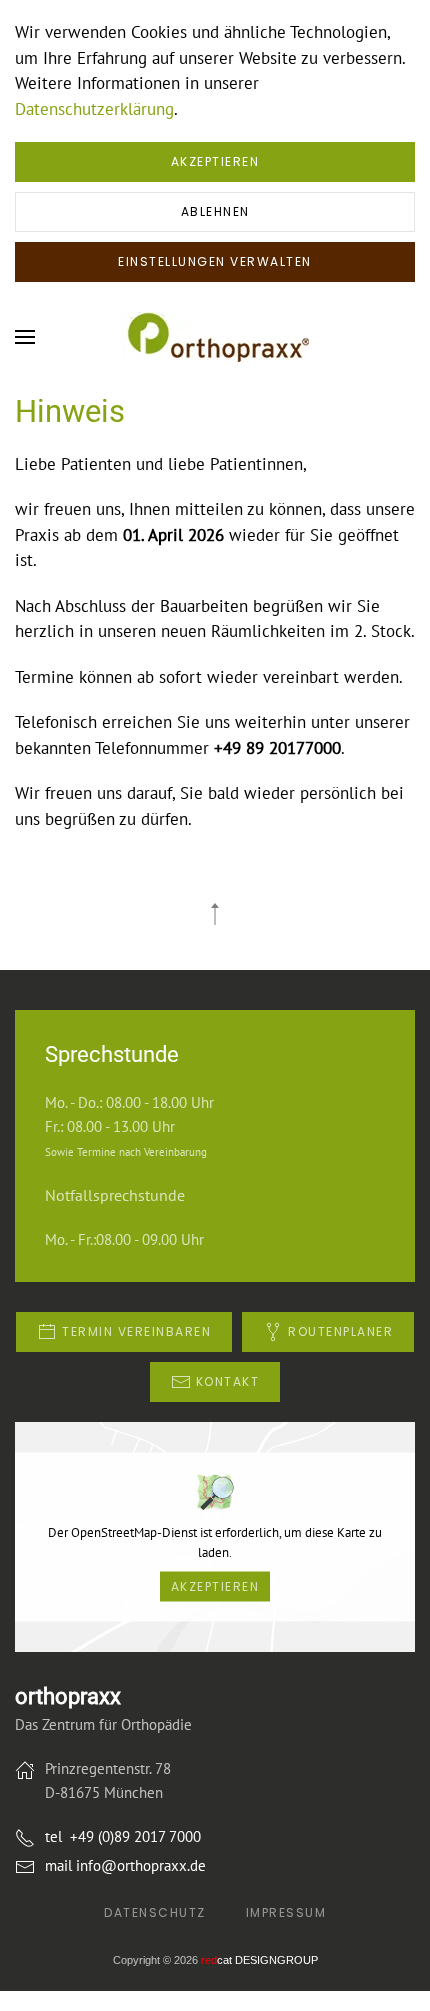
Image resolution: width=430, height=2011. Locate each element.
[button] (25, 337)
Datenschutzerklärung (94, 109)
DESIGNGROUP (259, 1960)
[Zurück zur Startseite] (215, 337)
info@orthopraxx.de (141, 1865)
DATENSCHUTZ (155, 1912)
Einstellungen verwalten (215, 261)
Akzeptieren (215, 161)
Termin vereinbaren (136, 1331)
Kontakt (228, 1381)
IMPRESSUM (286, 1912)
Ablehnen (215, 211)
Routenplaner (340, 1331)
